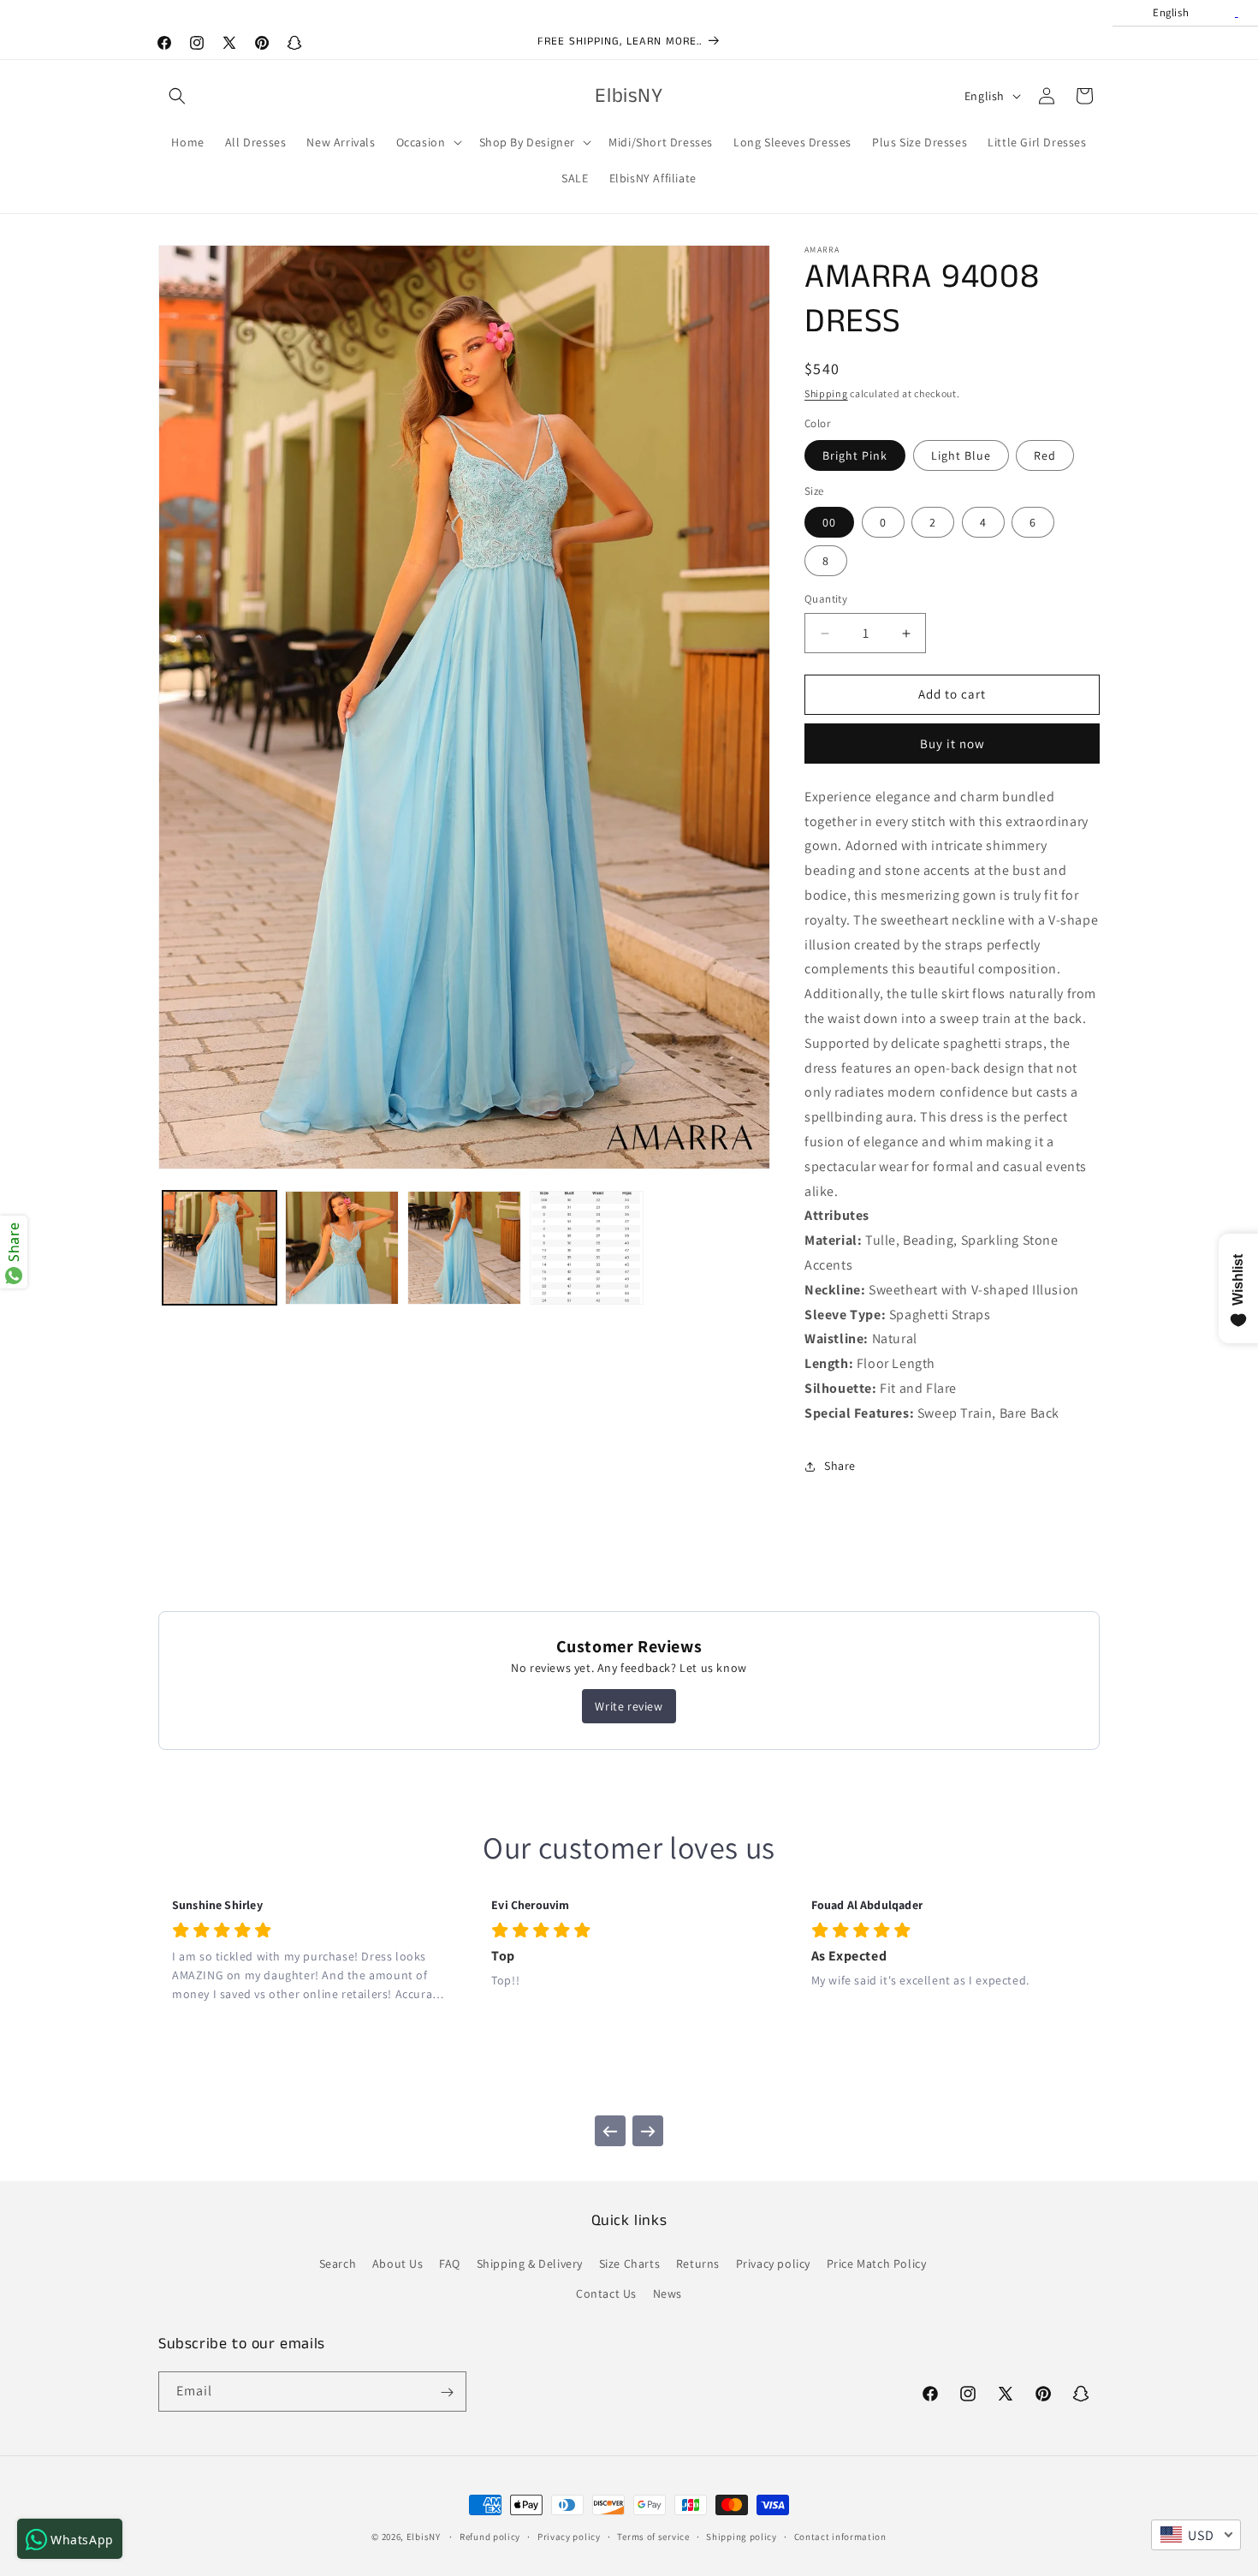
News (668, 2293)
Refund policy (490, 2536)
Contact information (840, 2536)
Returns (698, 2264)
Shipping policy (742, 2536)
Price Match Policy (877, 2264)
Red (1045, 455)
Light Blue (961, 455)
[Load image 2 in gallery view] (342, 1248)
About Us (398, 2264)
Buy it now (952, 744)
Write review (629, 1706)
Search (338, 2264)
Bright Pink (855, 455)
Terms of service (653, 2536)
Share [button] (840, 1466)
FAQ (450, 2264)
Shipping (826, 393)
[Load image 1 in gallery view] (220, 1248)
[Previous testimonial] (610, 2131)
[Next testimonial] (648, 2131)
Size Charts (630, 2264)
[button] (177, 96)
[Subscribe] (447, 2392)
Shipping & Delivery (530, 2264)
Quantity (826, 600)
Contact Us (606, 2293)
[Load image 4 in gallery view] (587, 1248)
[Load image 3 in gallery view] (464, 1248)
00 (829, 523)
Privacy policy (773, 2264)
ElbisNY (424, 2537)
